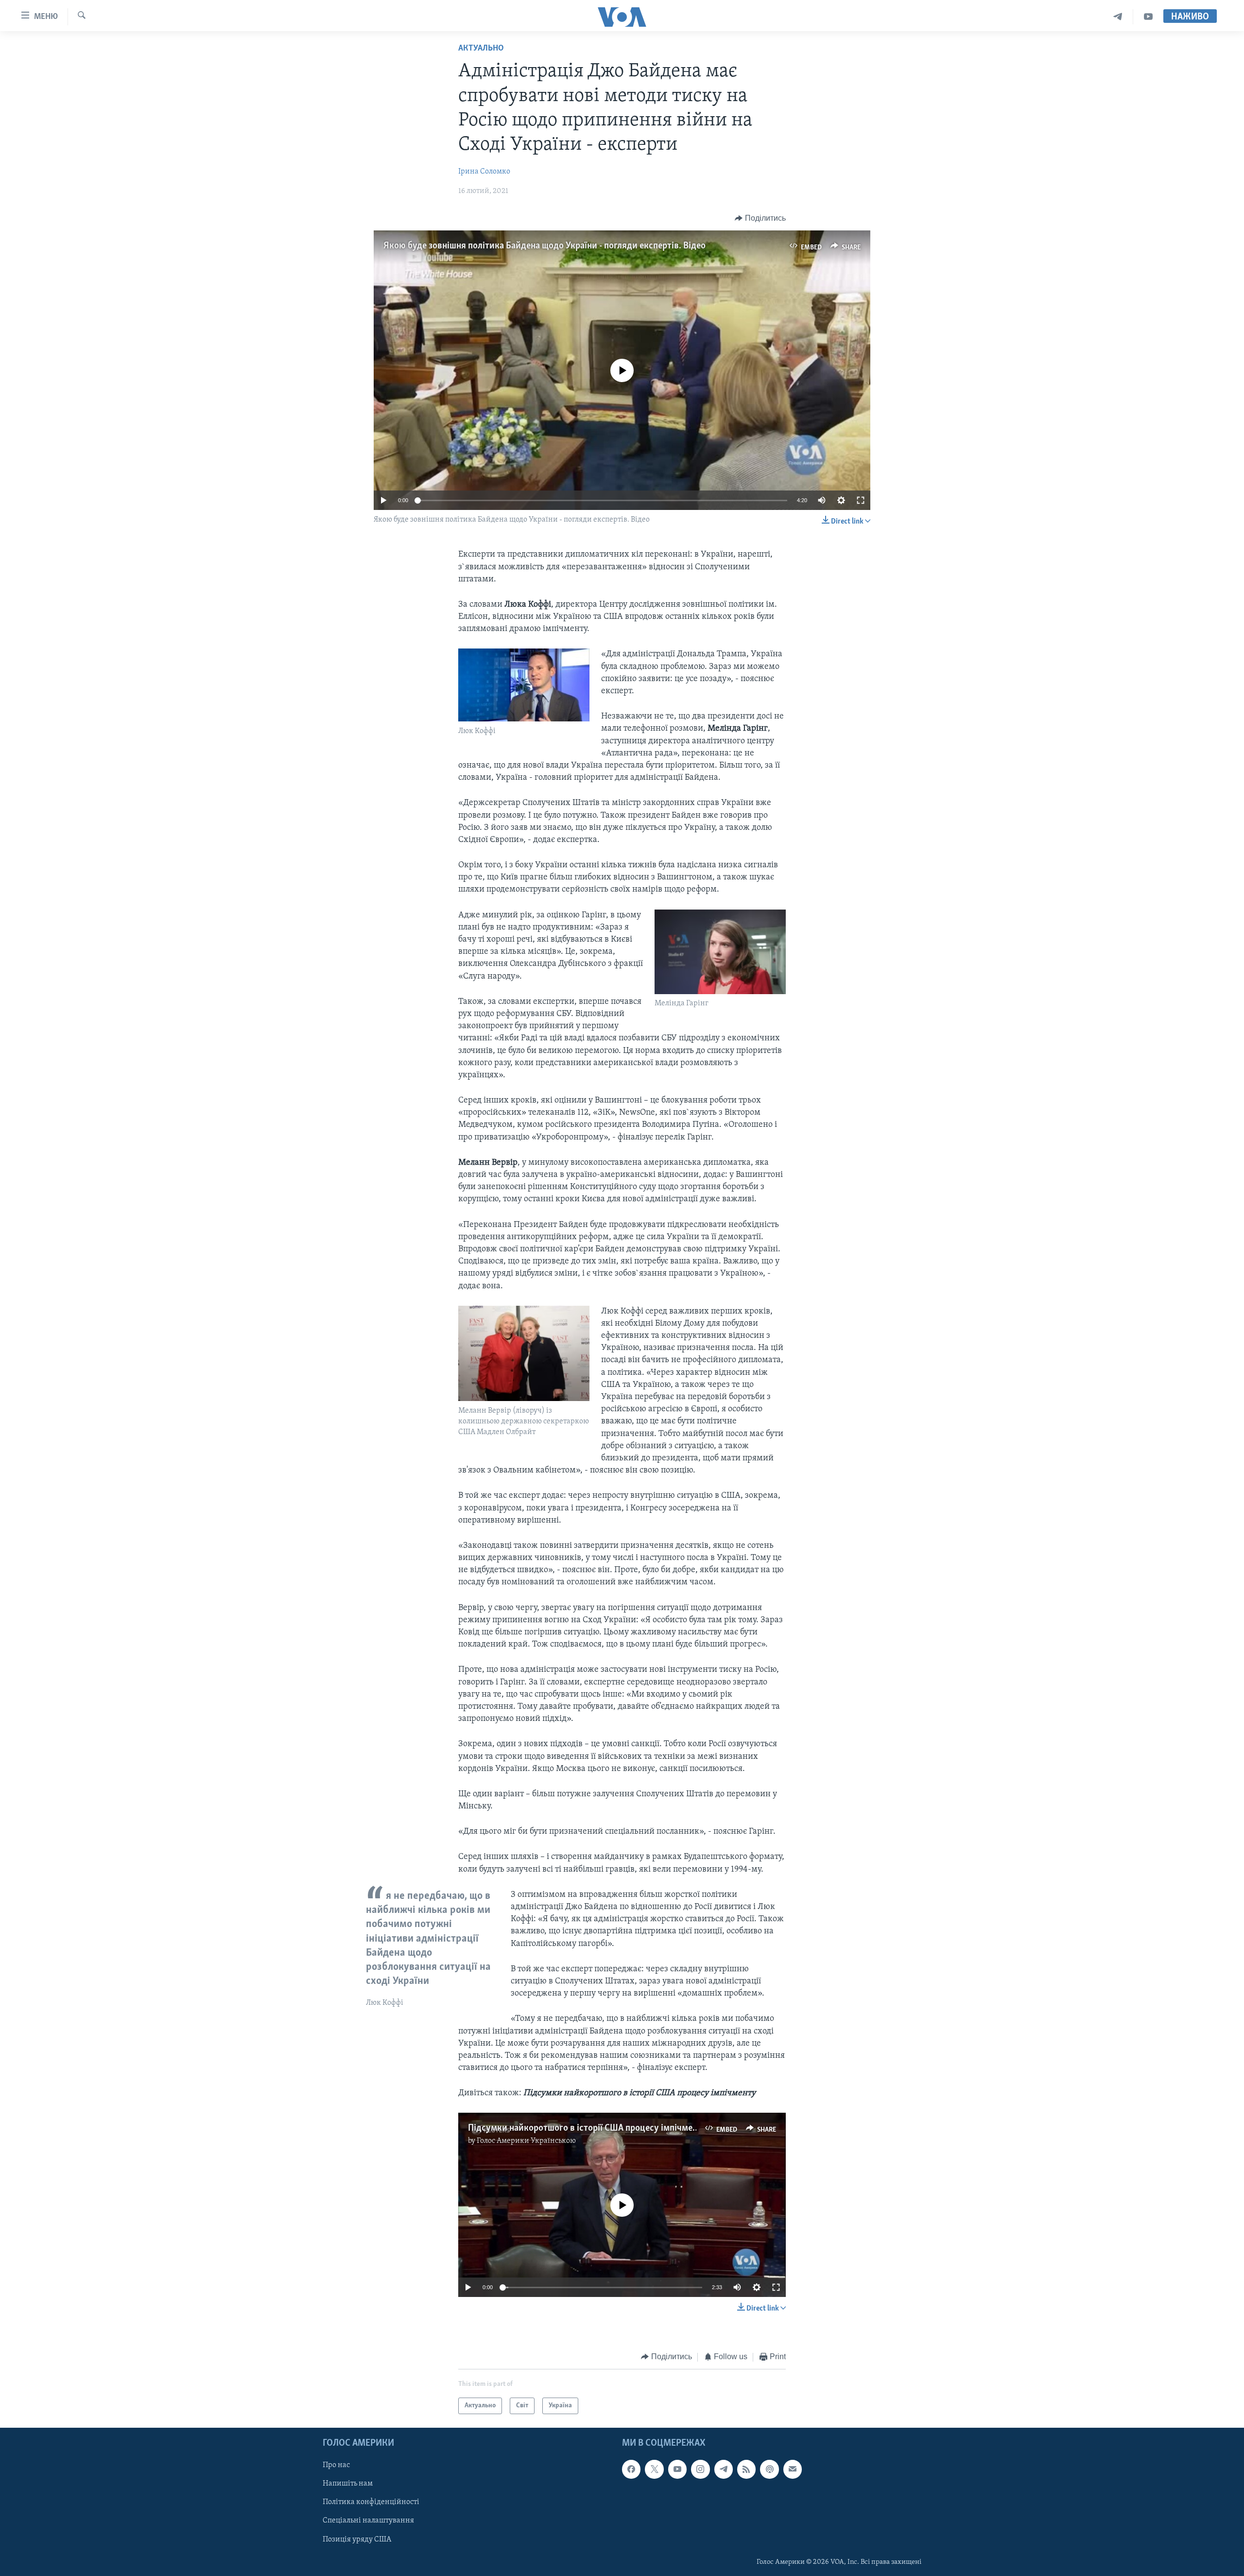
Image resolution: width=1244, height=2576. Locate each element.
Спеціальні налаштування (368, 2521)
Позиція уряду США (357, 2540)
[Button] (760, 218)
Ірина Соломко (484, 172)
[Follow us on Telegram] (724, 2469)
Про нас (336, 2465)
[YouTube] (1148, 17)
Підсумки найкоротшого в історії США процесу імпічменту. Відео (600, 2128)
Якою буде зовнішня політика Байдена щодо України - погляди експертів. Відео (544, 246)
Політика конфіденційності (371, 2502)
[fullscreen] (861, 500)
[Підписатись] (793, 2469)
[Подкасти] (769, 2469)
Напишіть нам (348, 2484)
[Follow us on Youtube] (677, 2469)
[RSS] (746, 2469)
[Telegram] (1118, 17)
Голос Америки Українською (526, 2141)
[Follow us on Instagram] (700, 2469)
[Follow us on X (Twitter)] (654, 2469)
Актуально (481, 49)
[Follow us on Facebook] (631, 2469)
